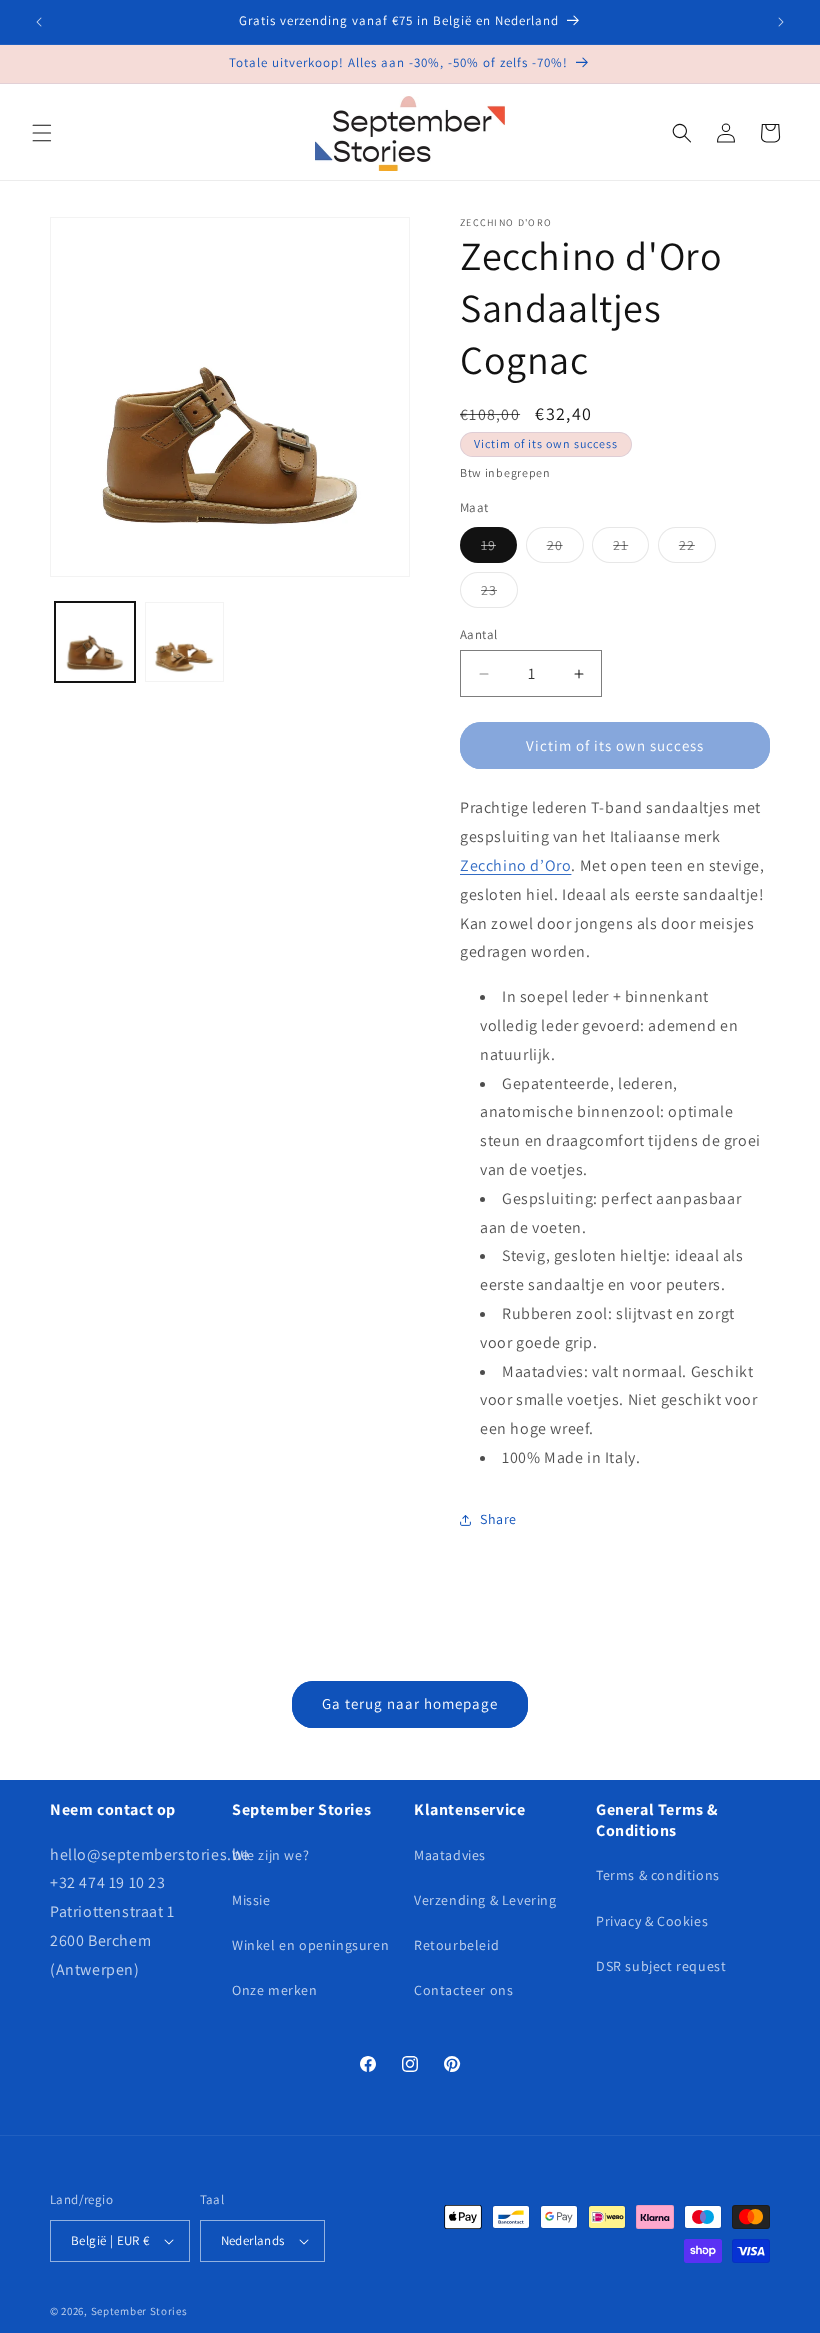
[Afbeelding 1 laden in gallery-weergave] (95, 642)
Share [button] (498, 1519)
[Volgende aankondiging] (781, 22)
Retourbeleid (456, 1945)
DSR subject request (661, 1966)
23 (499, 594)
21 (631, 549)
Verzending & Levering (485, 1900)
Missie (251, 1900)
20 (565, 549)
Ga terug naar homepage (410, 1703)
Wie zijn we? (270, 1855)
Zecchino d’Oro (515, 865)
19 (499, 549)
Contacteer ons (463, 1990)
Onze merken (275, 1990)
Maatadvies (450, 1855)
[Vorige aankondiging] (39, 22)
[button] (42, 133)
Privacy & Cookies (652, 1921)
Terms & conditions (658, 1875)
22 (697, 549)
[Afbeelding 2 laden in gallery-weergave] (185, 642)
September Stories (139, 2311)
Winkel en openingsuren (310, 1945)
